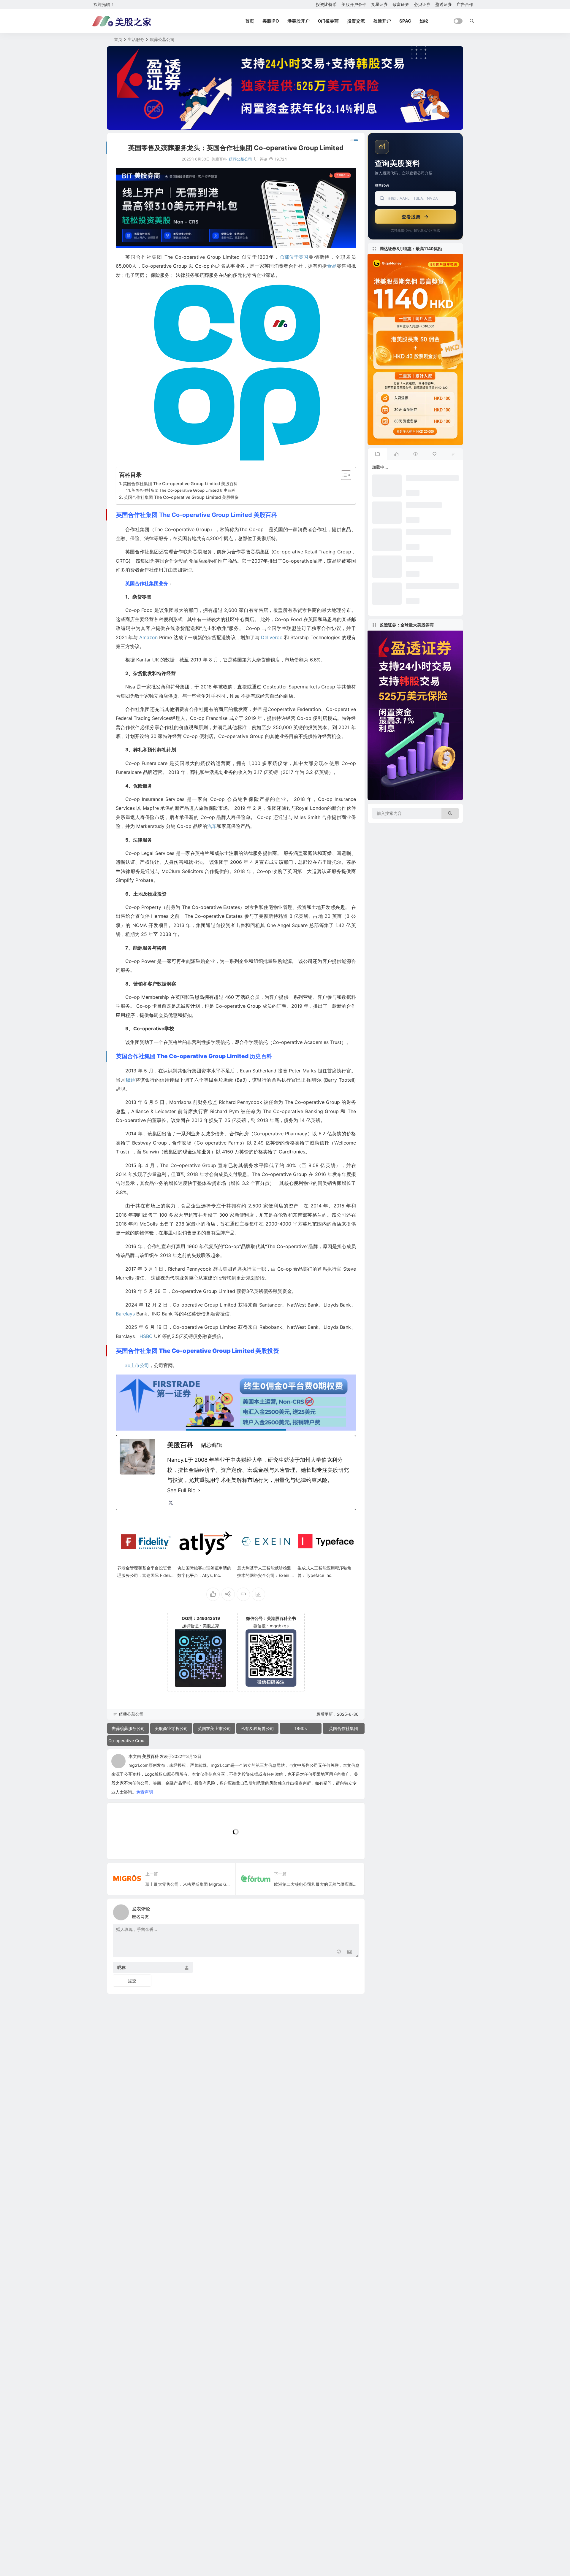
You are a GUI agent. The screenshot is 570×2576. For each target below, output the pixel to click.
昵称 (121, 1968)
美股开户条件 (354, 4)
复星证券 (379, 4)
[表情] (339, 1952)
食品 (332, 266)
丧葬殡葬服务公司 (128, 1728)
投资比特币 (326, 4)
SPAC (405, 21)
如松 (424, 21)
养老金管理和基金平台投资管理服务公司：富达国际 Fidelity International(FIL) (146, 1575)
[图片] (350, 1952)
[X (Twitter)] (171, 1503)
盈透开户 (382, 21)
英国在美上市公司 (214, 1728)
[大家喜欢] (396, 454)
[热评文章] (434, 454)
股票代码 (382, 185)
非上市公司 (137, 1365)
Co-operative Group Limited (129, 1741)
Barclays (125, 1314)
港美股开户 (299, 21)
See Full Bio (181, 1490)
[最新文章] (377, 454)
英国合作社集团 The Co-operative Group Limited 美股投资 (181, 497)
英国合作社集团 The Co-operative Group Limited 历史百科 (183, 490)
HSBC (146, 1336)
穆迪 (130, 1080)
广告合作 (465, 4)
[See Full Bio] (199, 1491)
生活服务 (136, 39)
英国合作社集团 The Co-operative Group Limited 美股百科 (180, 484)
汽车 (212, 826)
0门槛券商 (328, 21)
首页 (250, 21)
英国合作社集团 (343, 1728)
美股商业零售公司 (171, 1728)
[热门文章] (415, 454)
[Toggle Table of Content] (343, 475)
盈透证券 (444, 4)
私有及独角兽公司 (257, 1728)
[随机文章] (453, 454)
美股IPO (271, 21)
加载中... (125, 1845)
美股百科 (151, 1756)
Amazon (148, 637)
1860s (301, 1728)
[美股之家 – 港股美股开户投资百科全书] (122, 21)
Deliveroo (272, 637)
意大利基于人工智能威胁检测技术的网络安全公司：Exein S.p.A (266, 1575)
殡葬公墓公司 (162, 39)
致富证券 (401, 4)
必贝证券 (422, 4)
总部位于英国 (294, 257)
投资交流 (356, 21)
